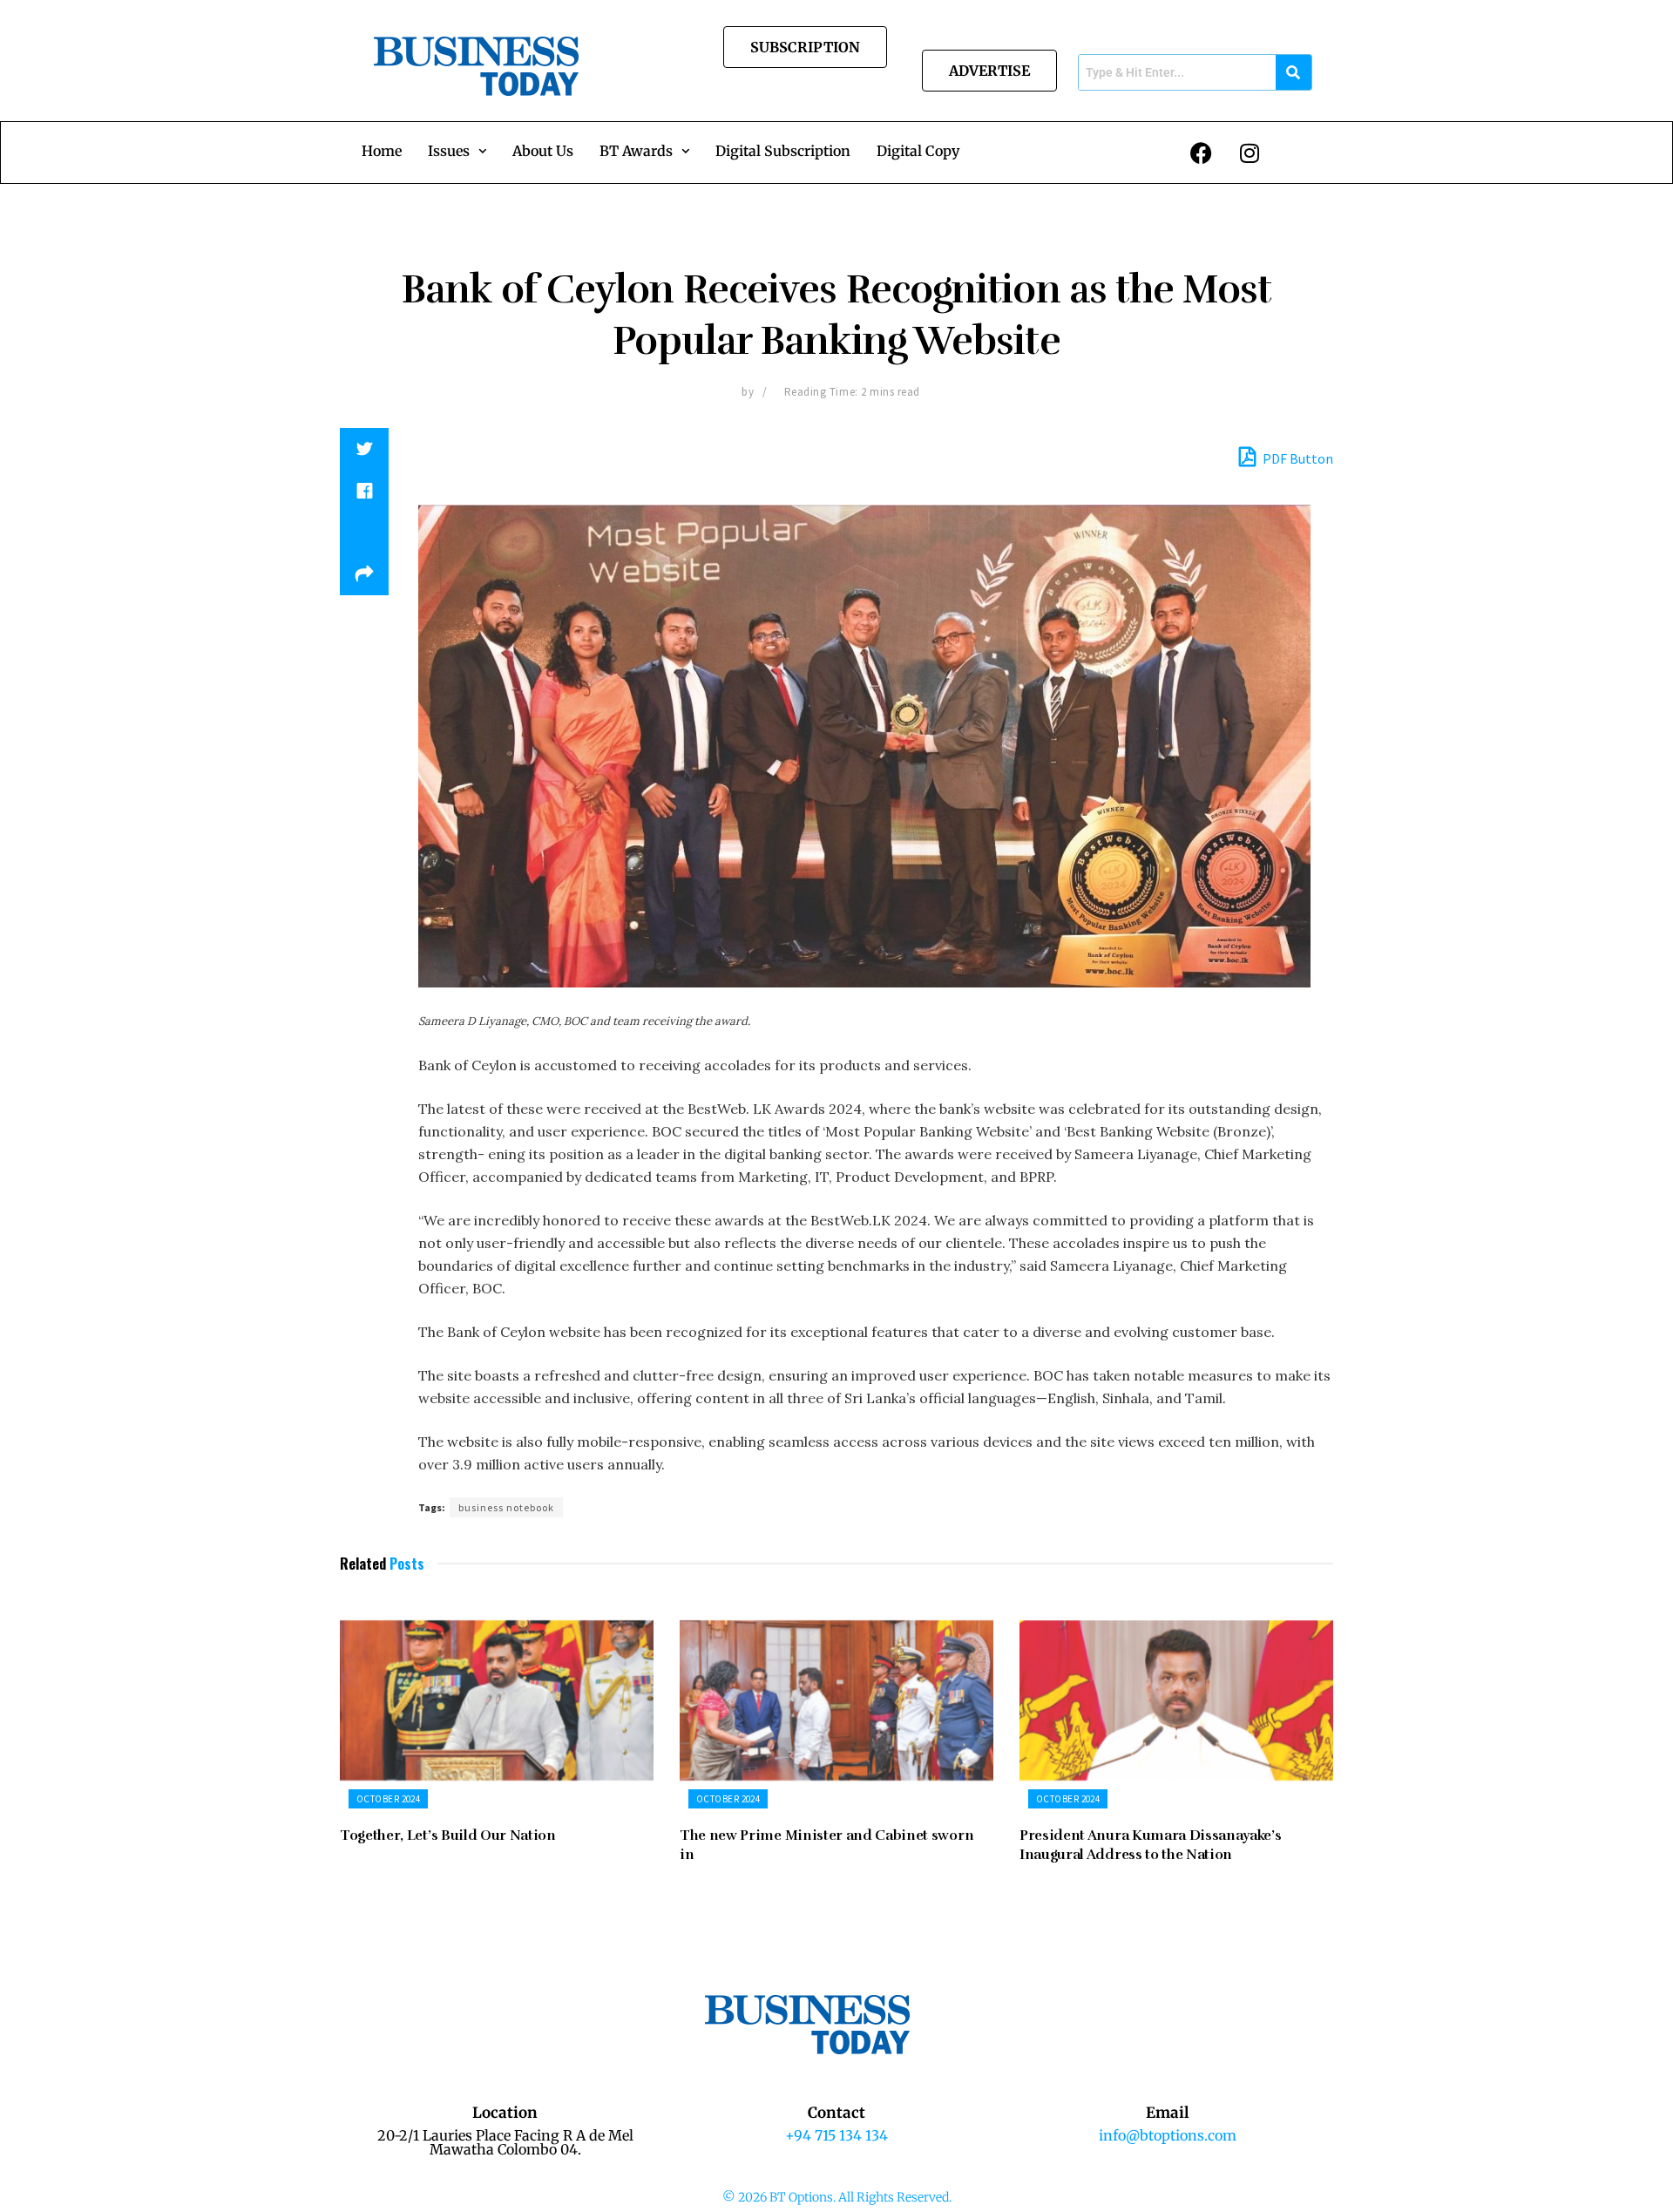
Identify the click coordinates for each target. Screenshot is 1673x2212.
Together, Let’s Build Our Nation (449, 1835)
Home (382, 151)
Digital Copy (918, 151)
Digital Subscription (783, 151)
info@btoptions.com (1168, 2135)
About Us (543, 151)
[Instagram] (1250, 153)
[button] (457, 151)
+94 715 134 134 (836, 2135)
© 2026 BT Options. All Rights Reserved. (837, 2197)
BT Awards (636, 151)
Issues (449, 151)
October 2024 (388, 1799)
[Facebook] (1202, 153)
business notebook (506, 1507)
